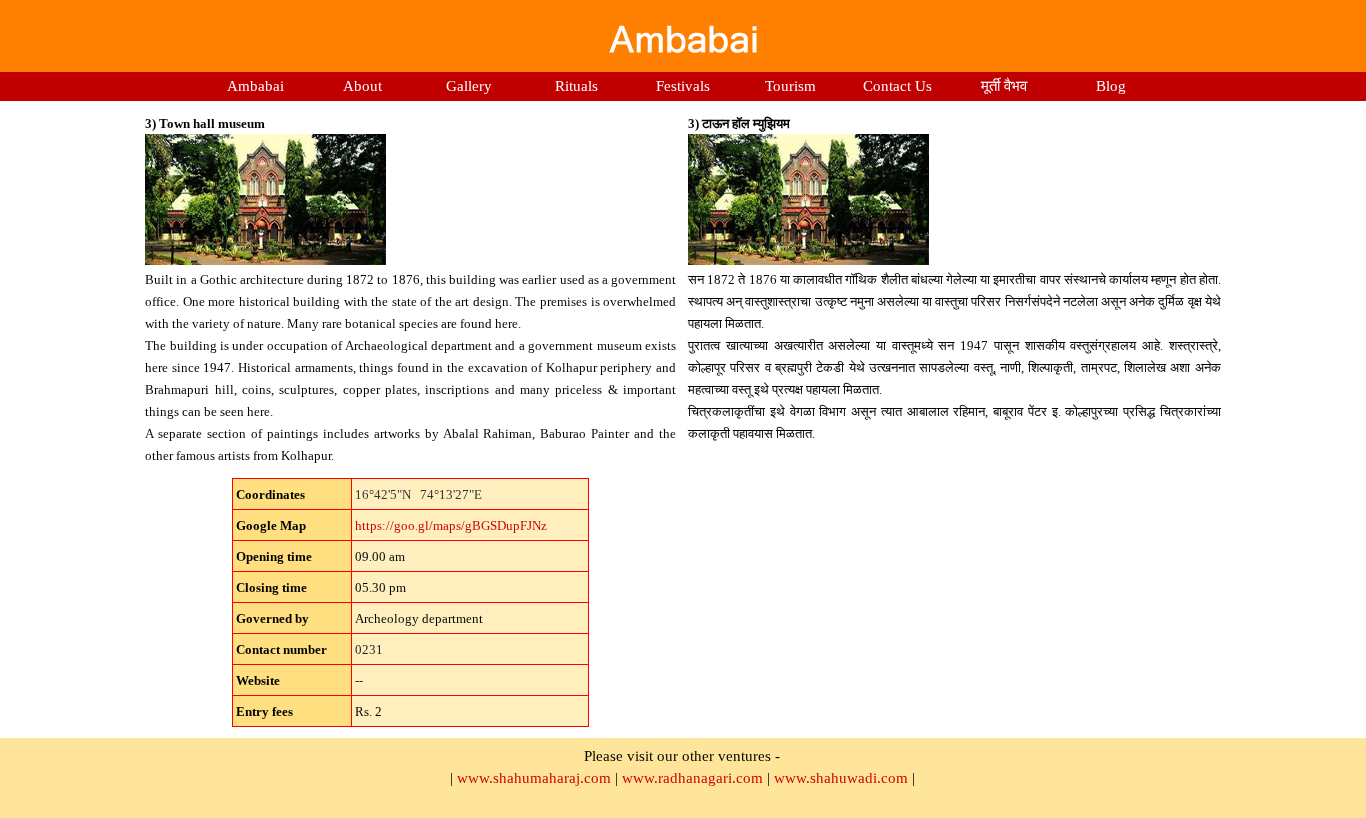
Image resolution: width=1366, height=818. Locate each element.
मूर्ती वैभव (1004, 86)
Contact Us (897, 86)
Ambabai (255, 86)
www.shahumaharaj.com (534, 778)
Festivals (683, 86)
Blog (1111, 86)
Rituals (576, 86)
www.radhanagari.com (692, 778)
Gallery (469, 86)
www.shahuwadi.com (841, 778)
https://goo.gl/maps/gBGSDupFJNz (451, 525)
